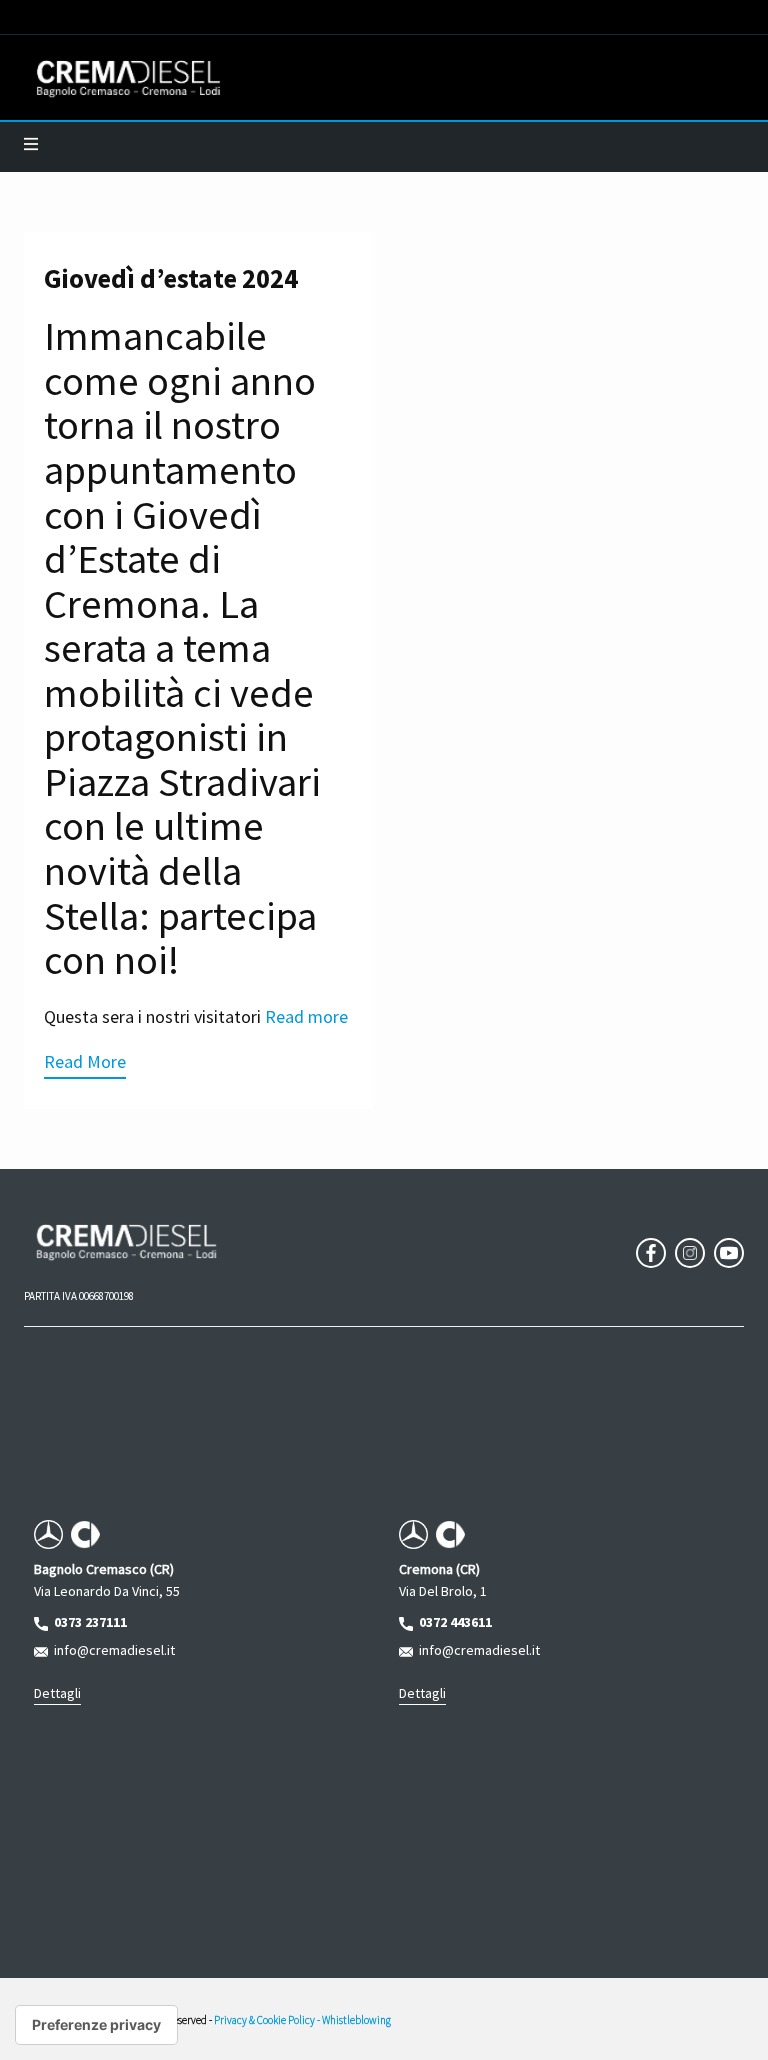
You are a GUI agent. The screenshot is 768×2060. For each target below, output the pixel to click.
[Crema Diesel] (128, 78)
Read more (306, 1016)
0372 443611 (452, 1622)
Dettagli (57, 1693)
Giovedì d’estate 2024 (171, 278)
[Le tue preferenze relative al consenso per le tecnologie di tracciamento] (96, 2025)
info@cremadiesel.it (111, 1650)
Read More (85, 1061)
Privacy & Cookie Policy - (268, 2020)
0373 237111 (87, 1622)
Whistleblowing (356, 2020)
